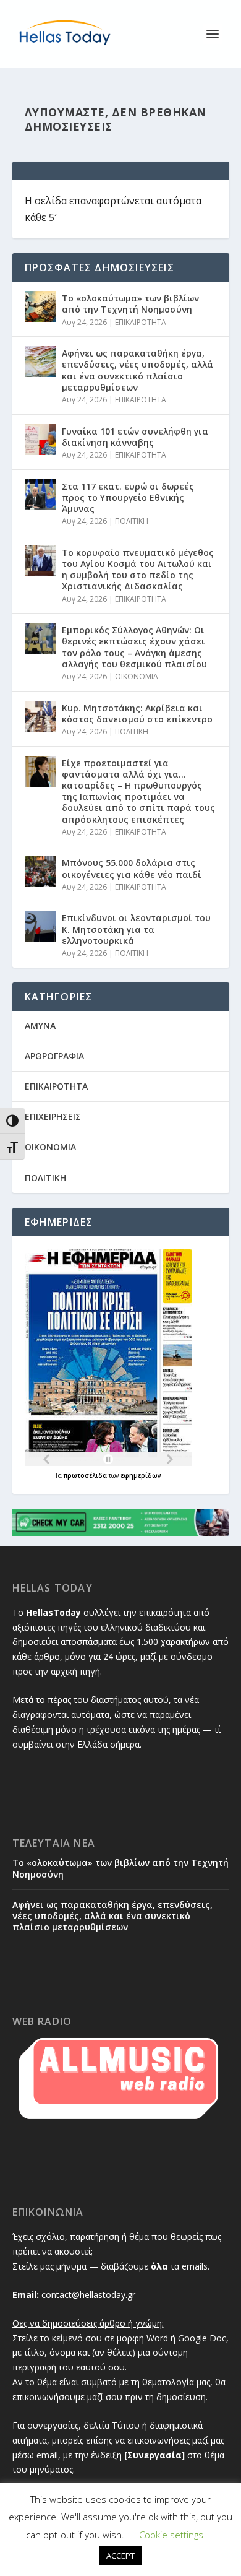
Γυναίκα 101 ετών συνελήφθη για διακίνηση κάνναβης (135, 437)
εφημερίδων (141, 1475)
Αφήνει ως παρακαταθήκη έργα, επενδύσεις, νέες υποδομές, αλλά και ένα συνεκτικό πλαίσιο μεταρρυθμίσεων (137, 370)
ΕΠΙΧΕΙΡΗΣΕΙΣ (53, 1117)
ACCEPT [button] (120, 2556)
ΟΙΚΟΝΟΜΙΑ (137, 676)
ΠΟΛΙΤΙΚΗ (132, 521)
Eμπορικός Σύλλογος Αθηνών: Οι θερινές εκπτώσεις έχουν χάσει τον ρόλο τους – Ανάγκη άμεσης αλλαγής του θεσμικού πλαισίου (134, 647)
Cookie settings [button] (171, 2535)
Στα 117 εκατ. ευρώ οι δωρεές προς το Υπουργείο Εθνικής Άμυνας (128, 497)
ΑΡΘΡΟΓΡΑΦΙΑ (54, 1056)
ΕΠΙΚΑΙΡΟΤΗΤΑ (141, 322)
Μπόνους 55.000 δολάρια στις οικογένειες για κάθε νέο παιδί (132, 868)
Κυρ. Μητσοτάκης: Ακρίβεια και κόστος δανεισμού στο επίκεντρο (137, 713)
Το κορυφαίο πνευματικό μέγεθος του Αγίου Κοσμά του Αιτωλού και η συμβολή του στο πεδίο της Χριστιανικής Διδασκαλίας (138, 570)
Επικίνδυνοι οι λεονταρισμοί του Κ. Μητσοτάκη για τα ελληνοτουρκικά (136, 929)
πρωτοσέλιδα (86, 1475)
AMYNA (40, 1026)
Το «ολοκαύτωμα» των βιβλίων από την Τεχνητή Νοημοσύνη (130, 304)
